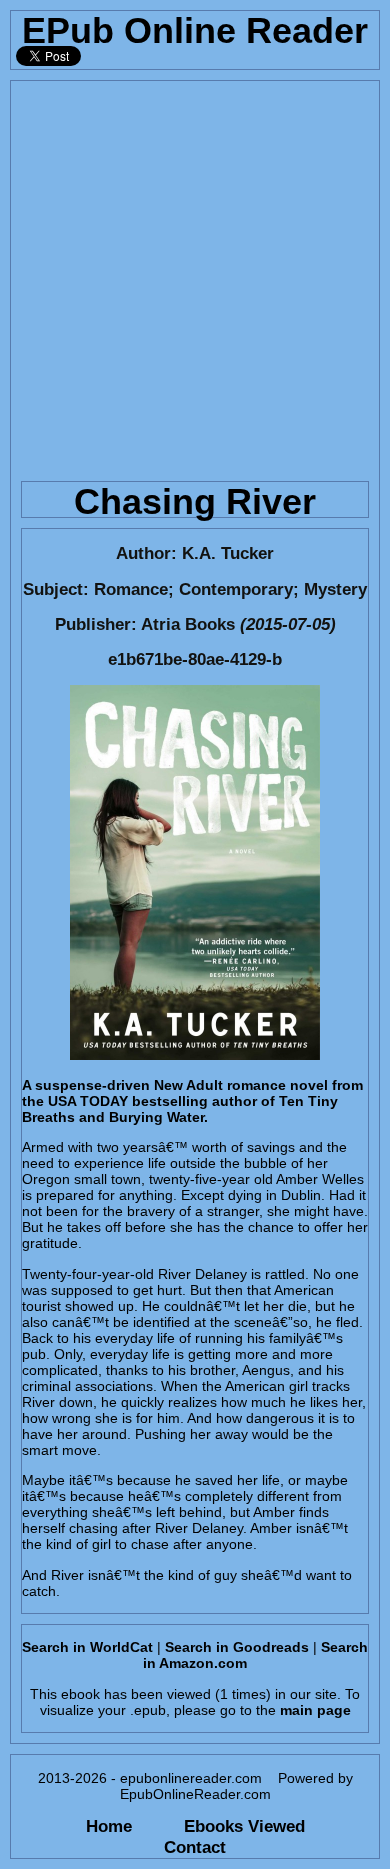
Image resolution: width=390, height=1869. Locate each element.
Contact (195, 1847)
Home (109, 1826)
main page (315, 1710)
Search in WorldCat (87, 1647)
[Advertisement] (195, 276)
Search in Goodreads (237, 1647)
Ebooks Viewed (244, 1826)
